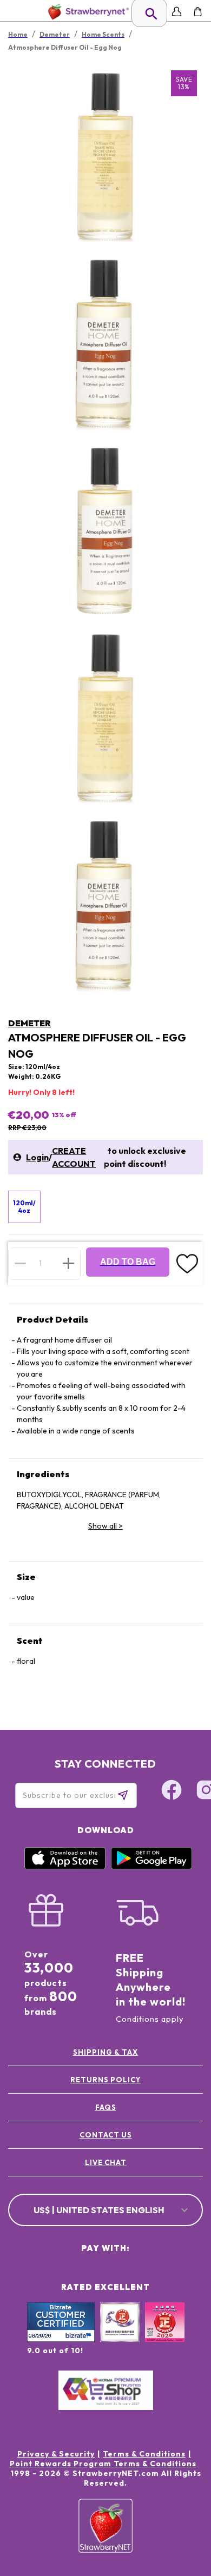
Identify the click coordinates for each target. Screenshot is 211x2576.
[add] (68, 1263)
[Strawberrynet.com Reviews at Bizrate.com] (61, 2339)
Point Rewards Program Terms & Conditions (103, 2464)
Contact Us (106, 2135)
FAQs (106, 2107)
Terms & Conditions (144, 2454)
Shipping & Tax (105, 2052)
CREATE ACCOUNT (74, 1157)
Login (37, 1157)
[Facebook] (172, 1791)
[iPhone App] (65, 1867)
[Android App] (151, 1867)
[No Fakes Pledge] (165, 2334)
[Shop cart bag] (198, 12)
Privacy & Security (56, 2454)
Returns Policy (105, 2080)
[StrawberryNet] (86, 12)
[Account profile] (177, 12)
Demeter (29, 1023)
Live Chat (106, 2162)
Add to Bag (128, 1262)
